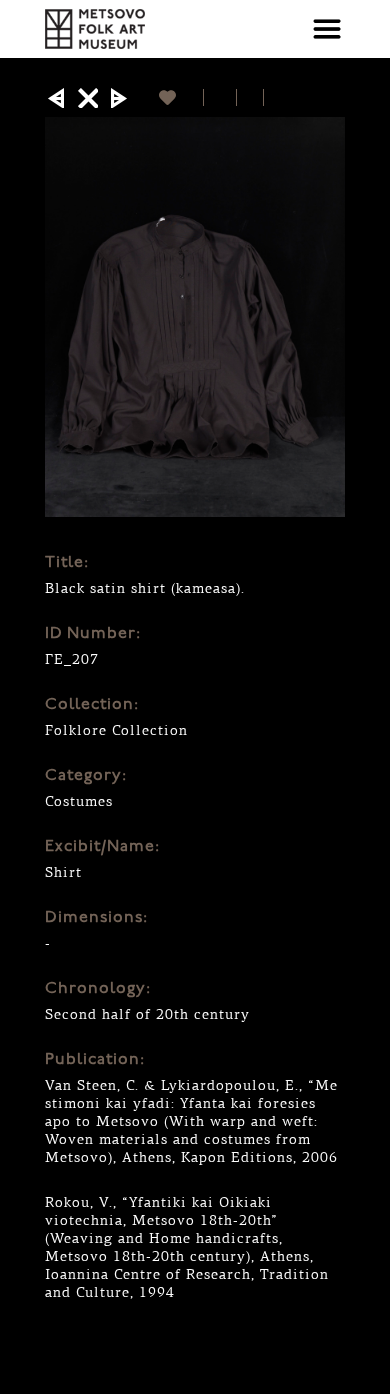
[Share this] (220, 97)
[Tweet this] (250, 97)
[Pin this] (272, 97)
